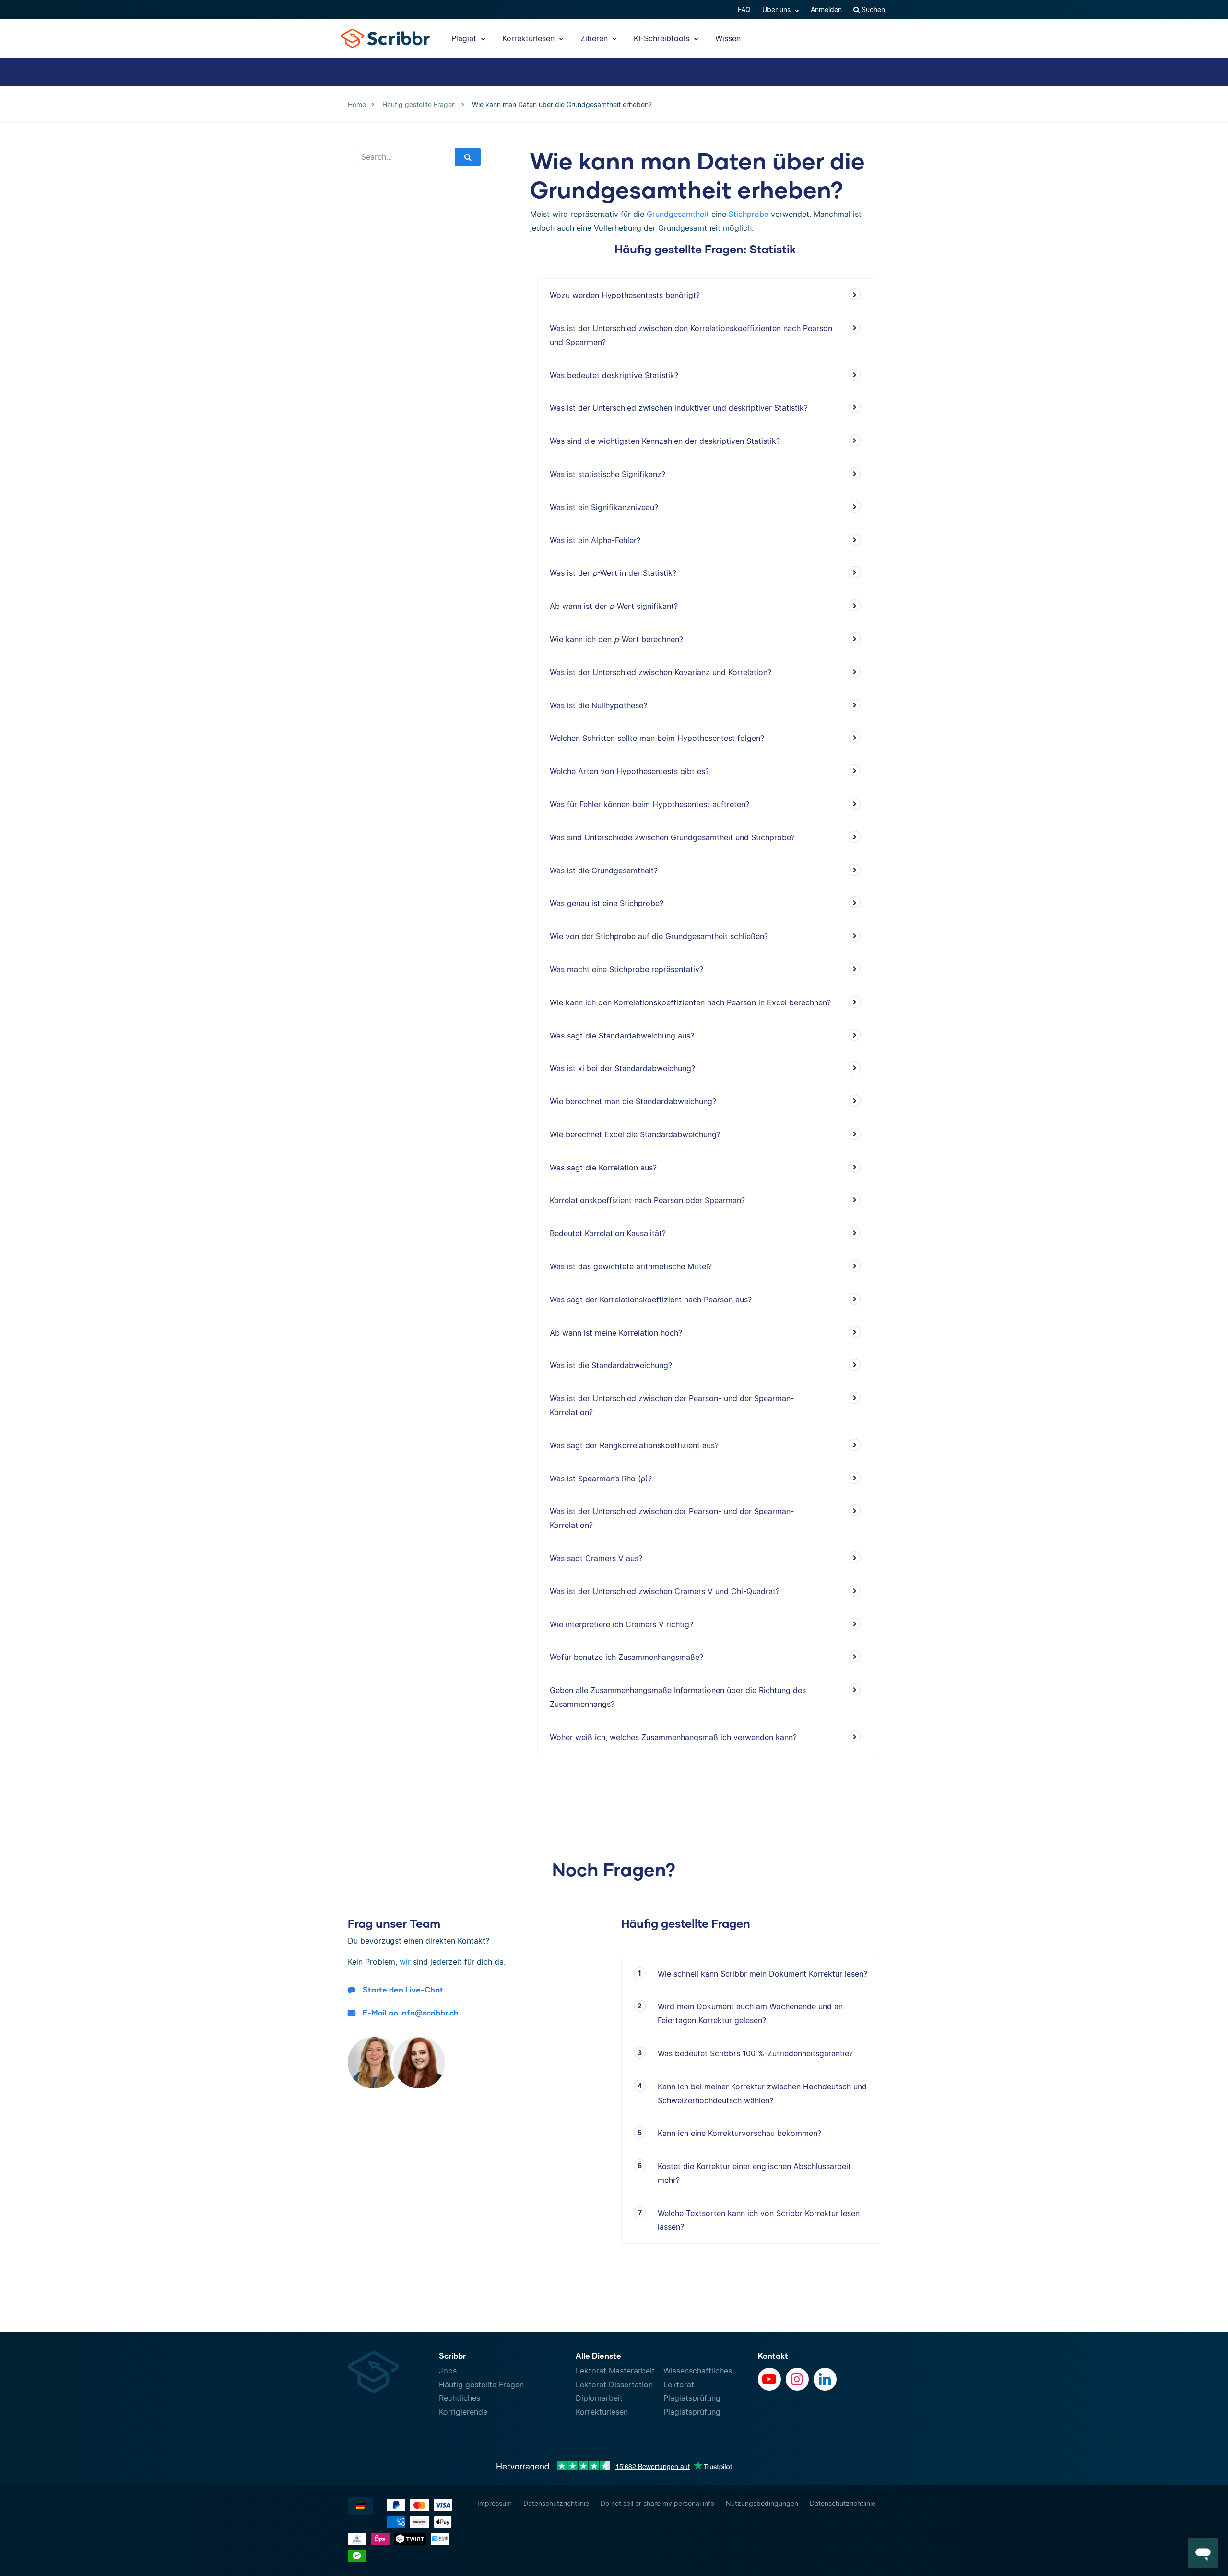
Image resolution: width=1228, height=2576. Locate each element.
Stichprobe (749, 214)
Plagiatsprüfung (692, 2398)
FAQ (744, 9)
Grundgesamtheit (678, 214)
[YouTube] (769, 2379)
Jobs (448, 2371)
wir (405, 1962)
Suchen (872, 9)
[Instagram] (797, 2379)
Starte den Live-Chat (403, 1989)
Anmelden (826, 9)
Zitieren (595, 38)
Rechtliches (460, 2398)
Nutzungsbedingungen (762, 2503)
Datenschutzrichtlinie (556, 2503)
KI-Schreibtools (663, 38)
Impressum (495, 2503)
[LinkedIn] (825, 2379)
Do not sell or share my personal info (657, 2503)
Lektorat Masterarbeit (615, 2371)
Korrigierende (463, 2412)
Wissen (728, 38)
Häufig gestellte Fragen (481, 2385)
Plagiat (465, 38)
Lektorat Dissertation (614, 2385)
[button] (1203, 2553)
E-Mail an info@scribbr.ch (411, 2012)
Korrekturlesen (530, 38)
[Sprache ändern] (360, 2506)
